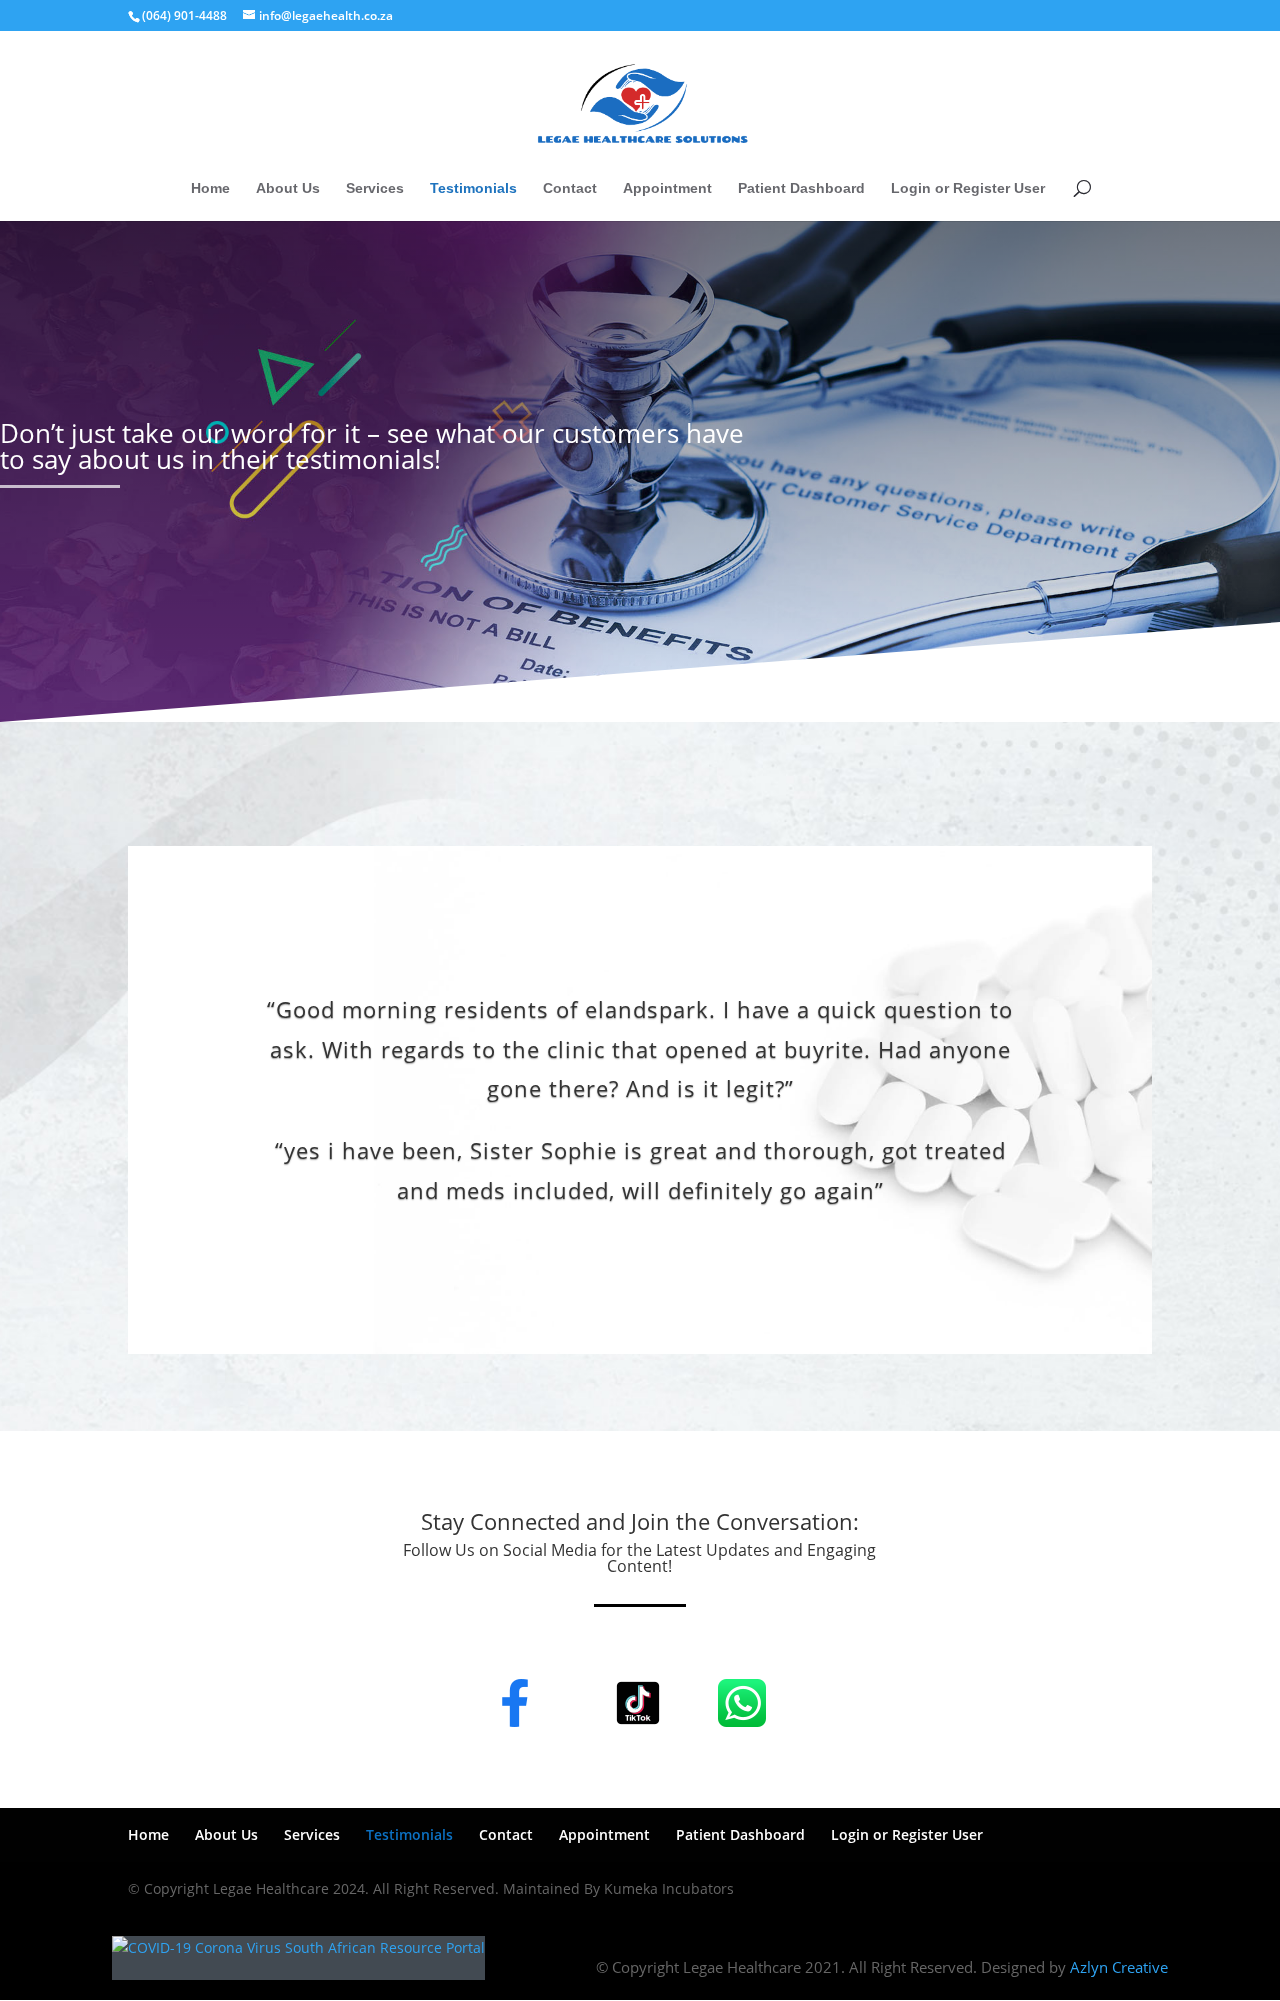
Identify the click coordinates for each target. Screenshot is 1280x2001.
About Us (288, 188)
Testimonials (473, 188)
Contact (570, 188)
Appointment (667, 188)
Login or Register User (968, 188)
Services (375, 188)
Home (210, 188)
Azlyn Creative (1119, 1967)
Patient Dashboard (801, 188)
